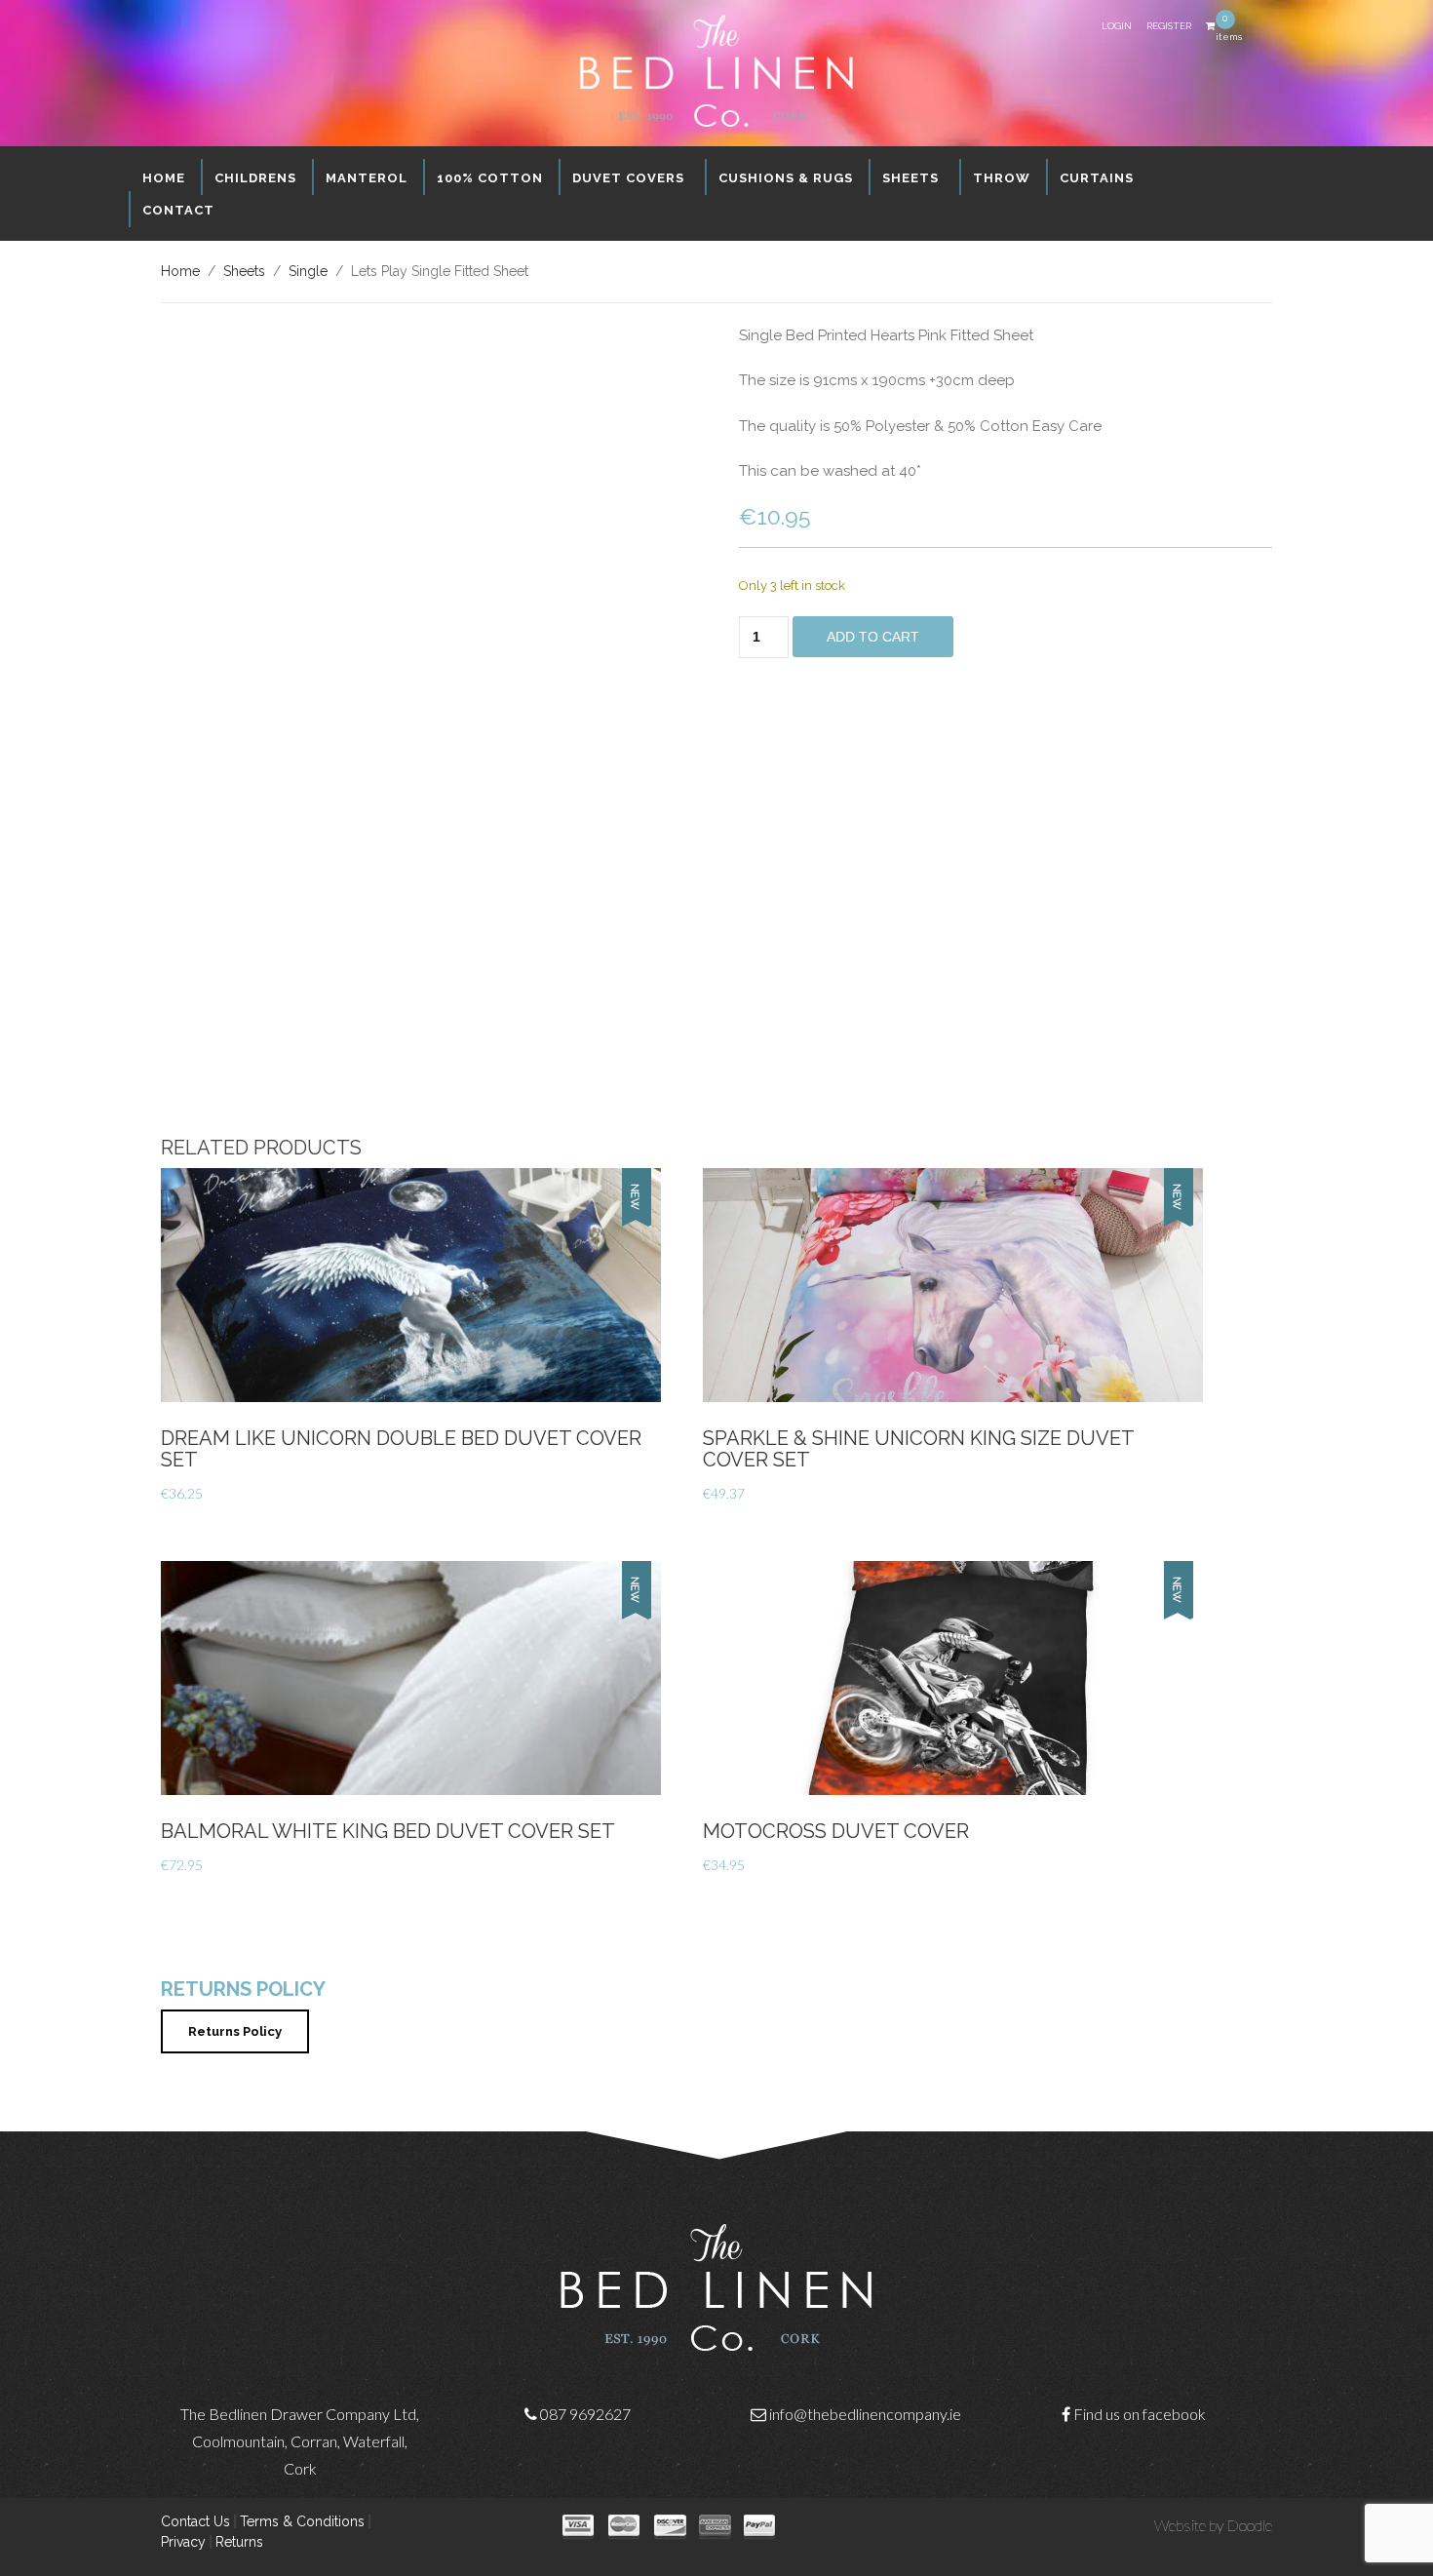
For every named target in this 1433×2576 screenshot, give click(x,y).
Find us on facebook (1140, 2414)
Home (180, 271)
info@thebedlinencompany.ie (865, 2414)
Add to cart (873, 637)
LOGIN (1117, 26)
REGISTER (1169, 26)
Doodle (1249, 2525)
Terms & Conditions (302, 2521)
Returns (239, 2542)
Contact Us (195, 2521)
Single (308, 271)
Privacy (183, 2542)
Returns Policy (235, 2031)
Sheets (244, 271)
